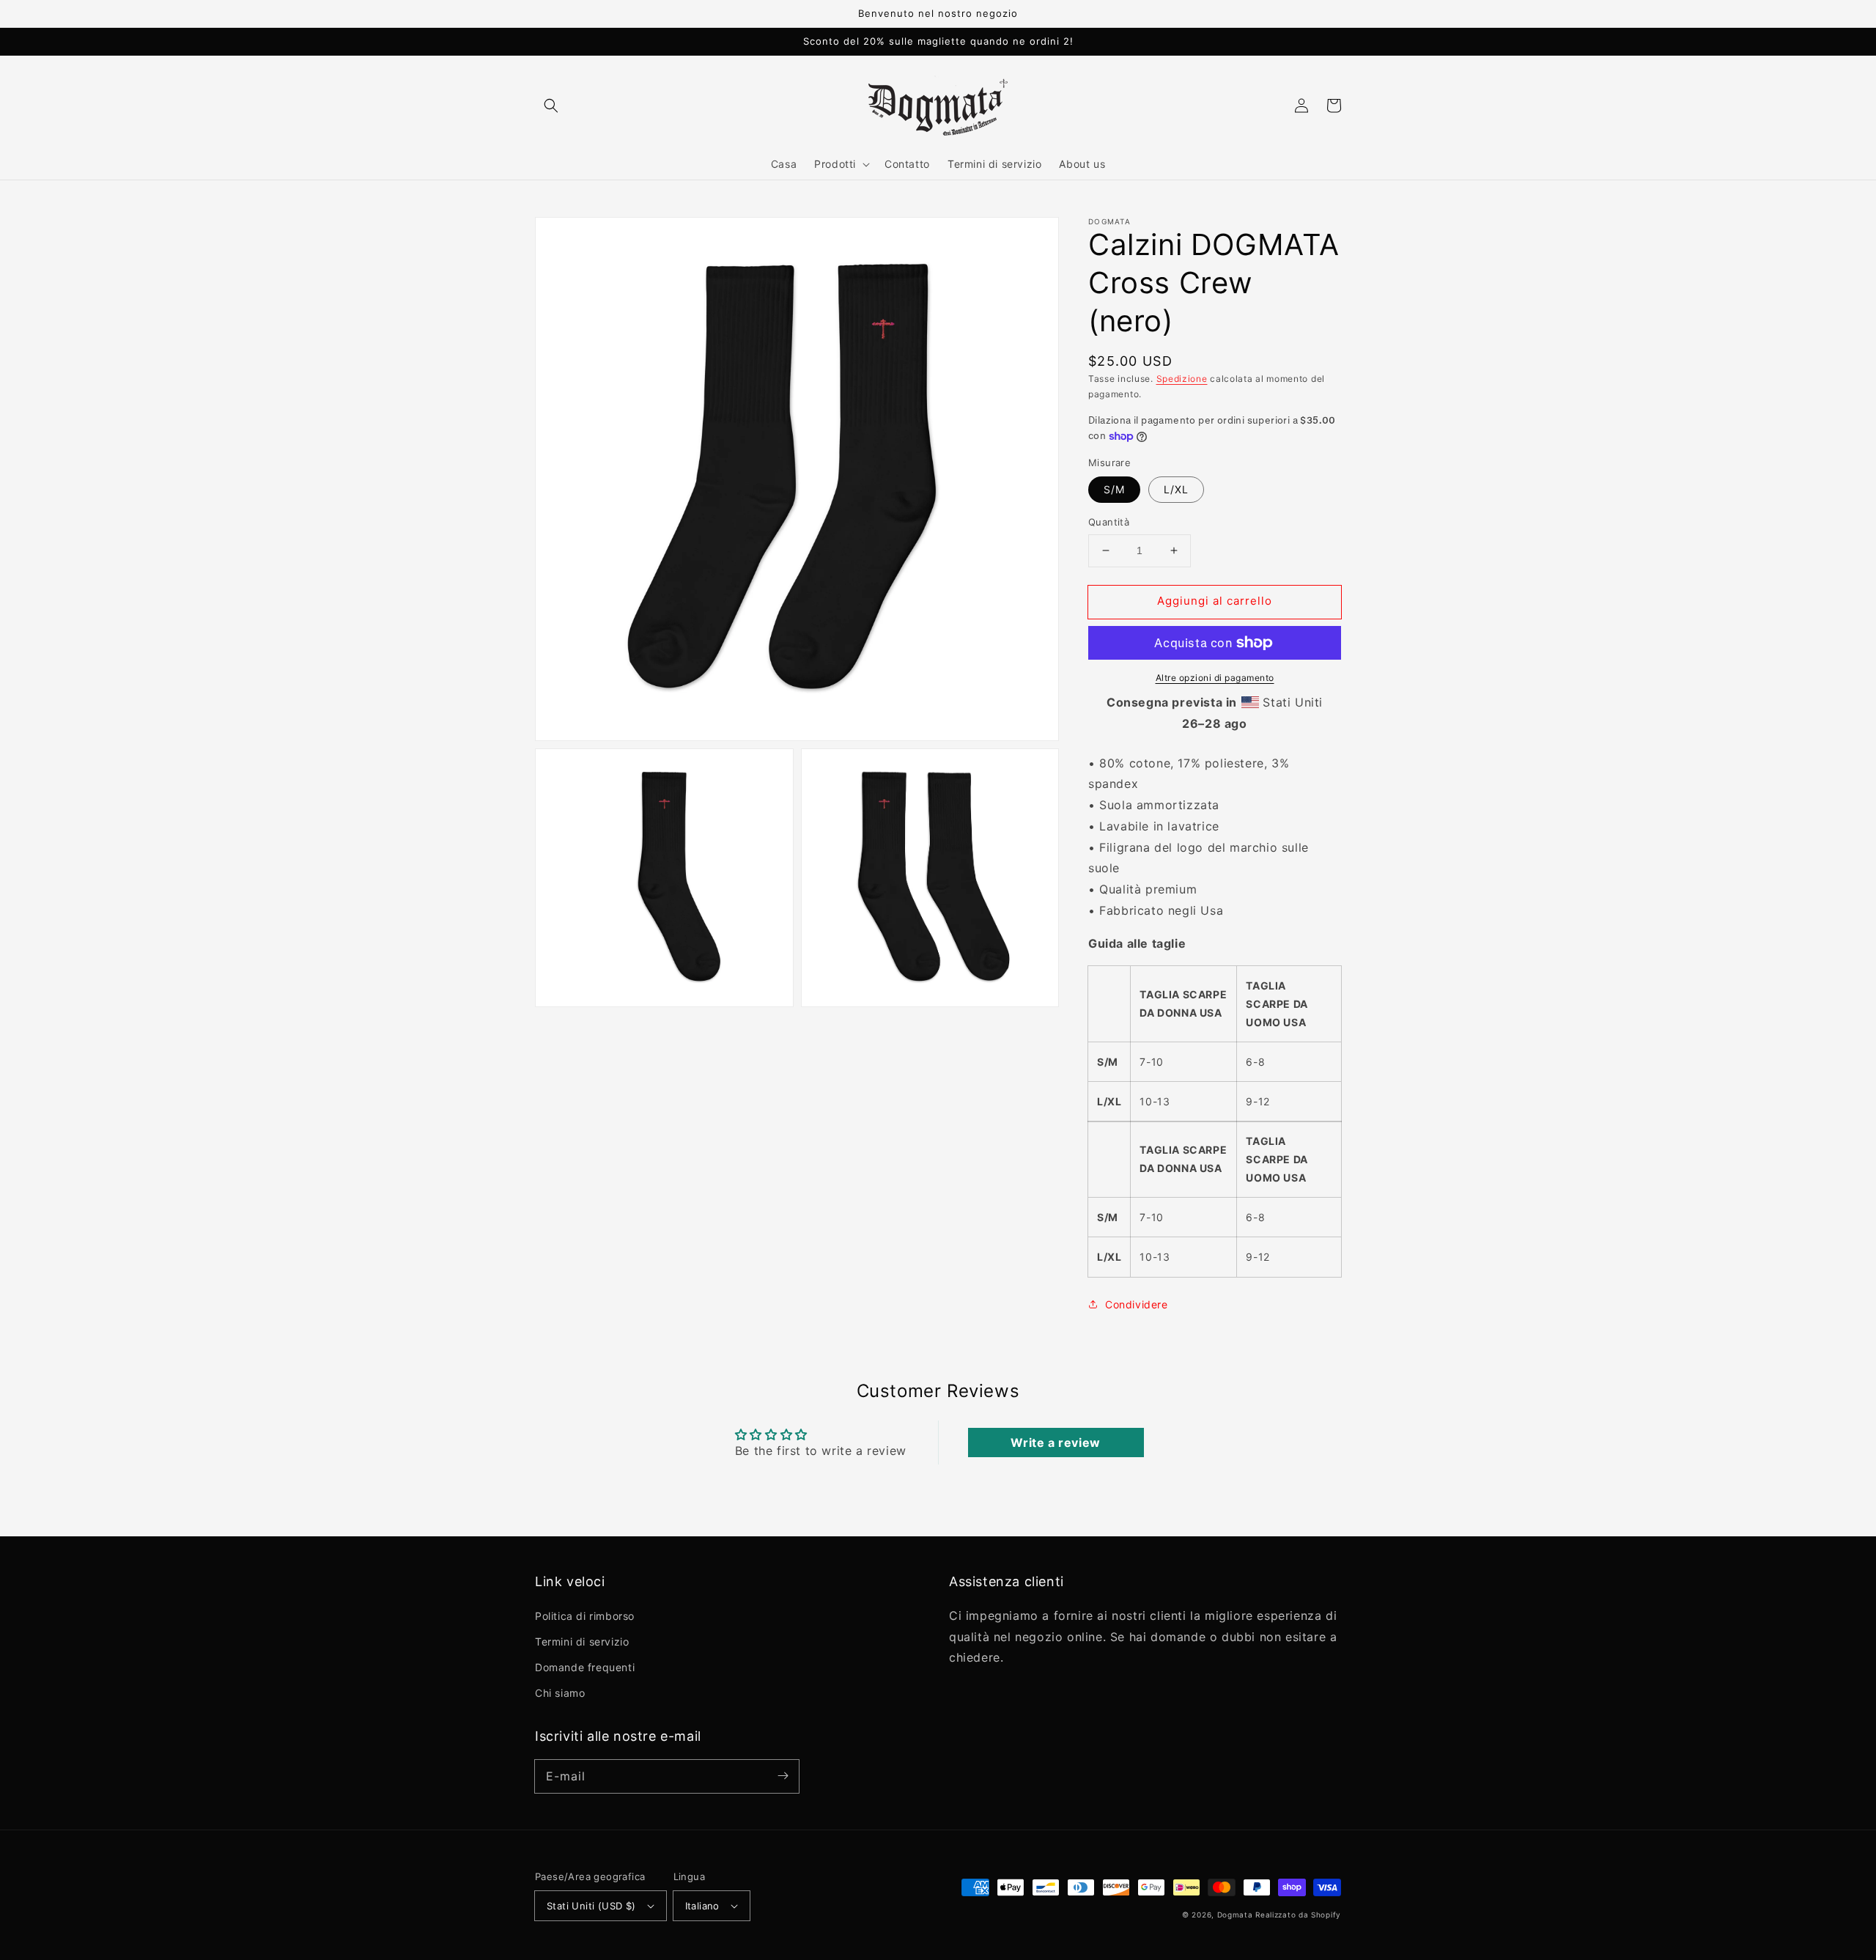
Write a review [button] (1055, 1443)
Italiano (702, 1906)
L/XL (1176, 489)
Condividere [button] (1137, 1304)
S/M (1114, 489)
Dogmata (1235, 1915)
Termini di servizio (582, 1642)
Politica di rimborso (585, 1616)
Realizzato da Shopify (1298, 1915)
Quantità (1109, 522)
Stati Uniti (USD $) (591, 1906)
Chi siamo (560, 1693)
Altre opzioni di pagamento (1215, 678)
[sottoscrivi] (783, 1776)
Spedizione (1182, 379)
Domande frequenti (585, 1667)
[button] (551, 106)
